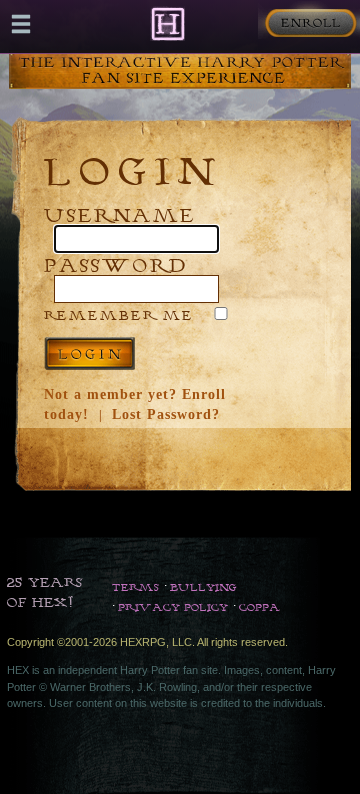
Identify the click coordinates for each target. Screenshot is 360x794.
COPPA (259, 607)
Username (120, 214)
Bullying (203, 587)
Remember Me (119, 315)
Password (116, 264)
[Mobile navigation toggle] (21, 24)
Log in (89, 353)
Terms (135, 587)
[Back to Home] (167, 23)
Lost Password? (166, 414)
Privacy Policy (173, 607)
